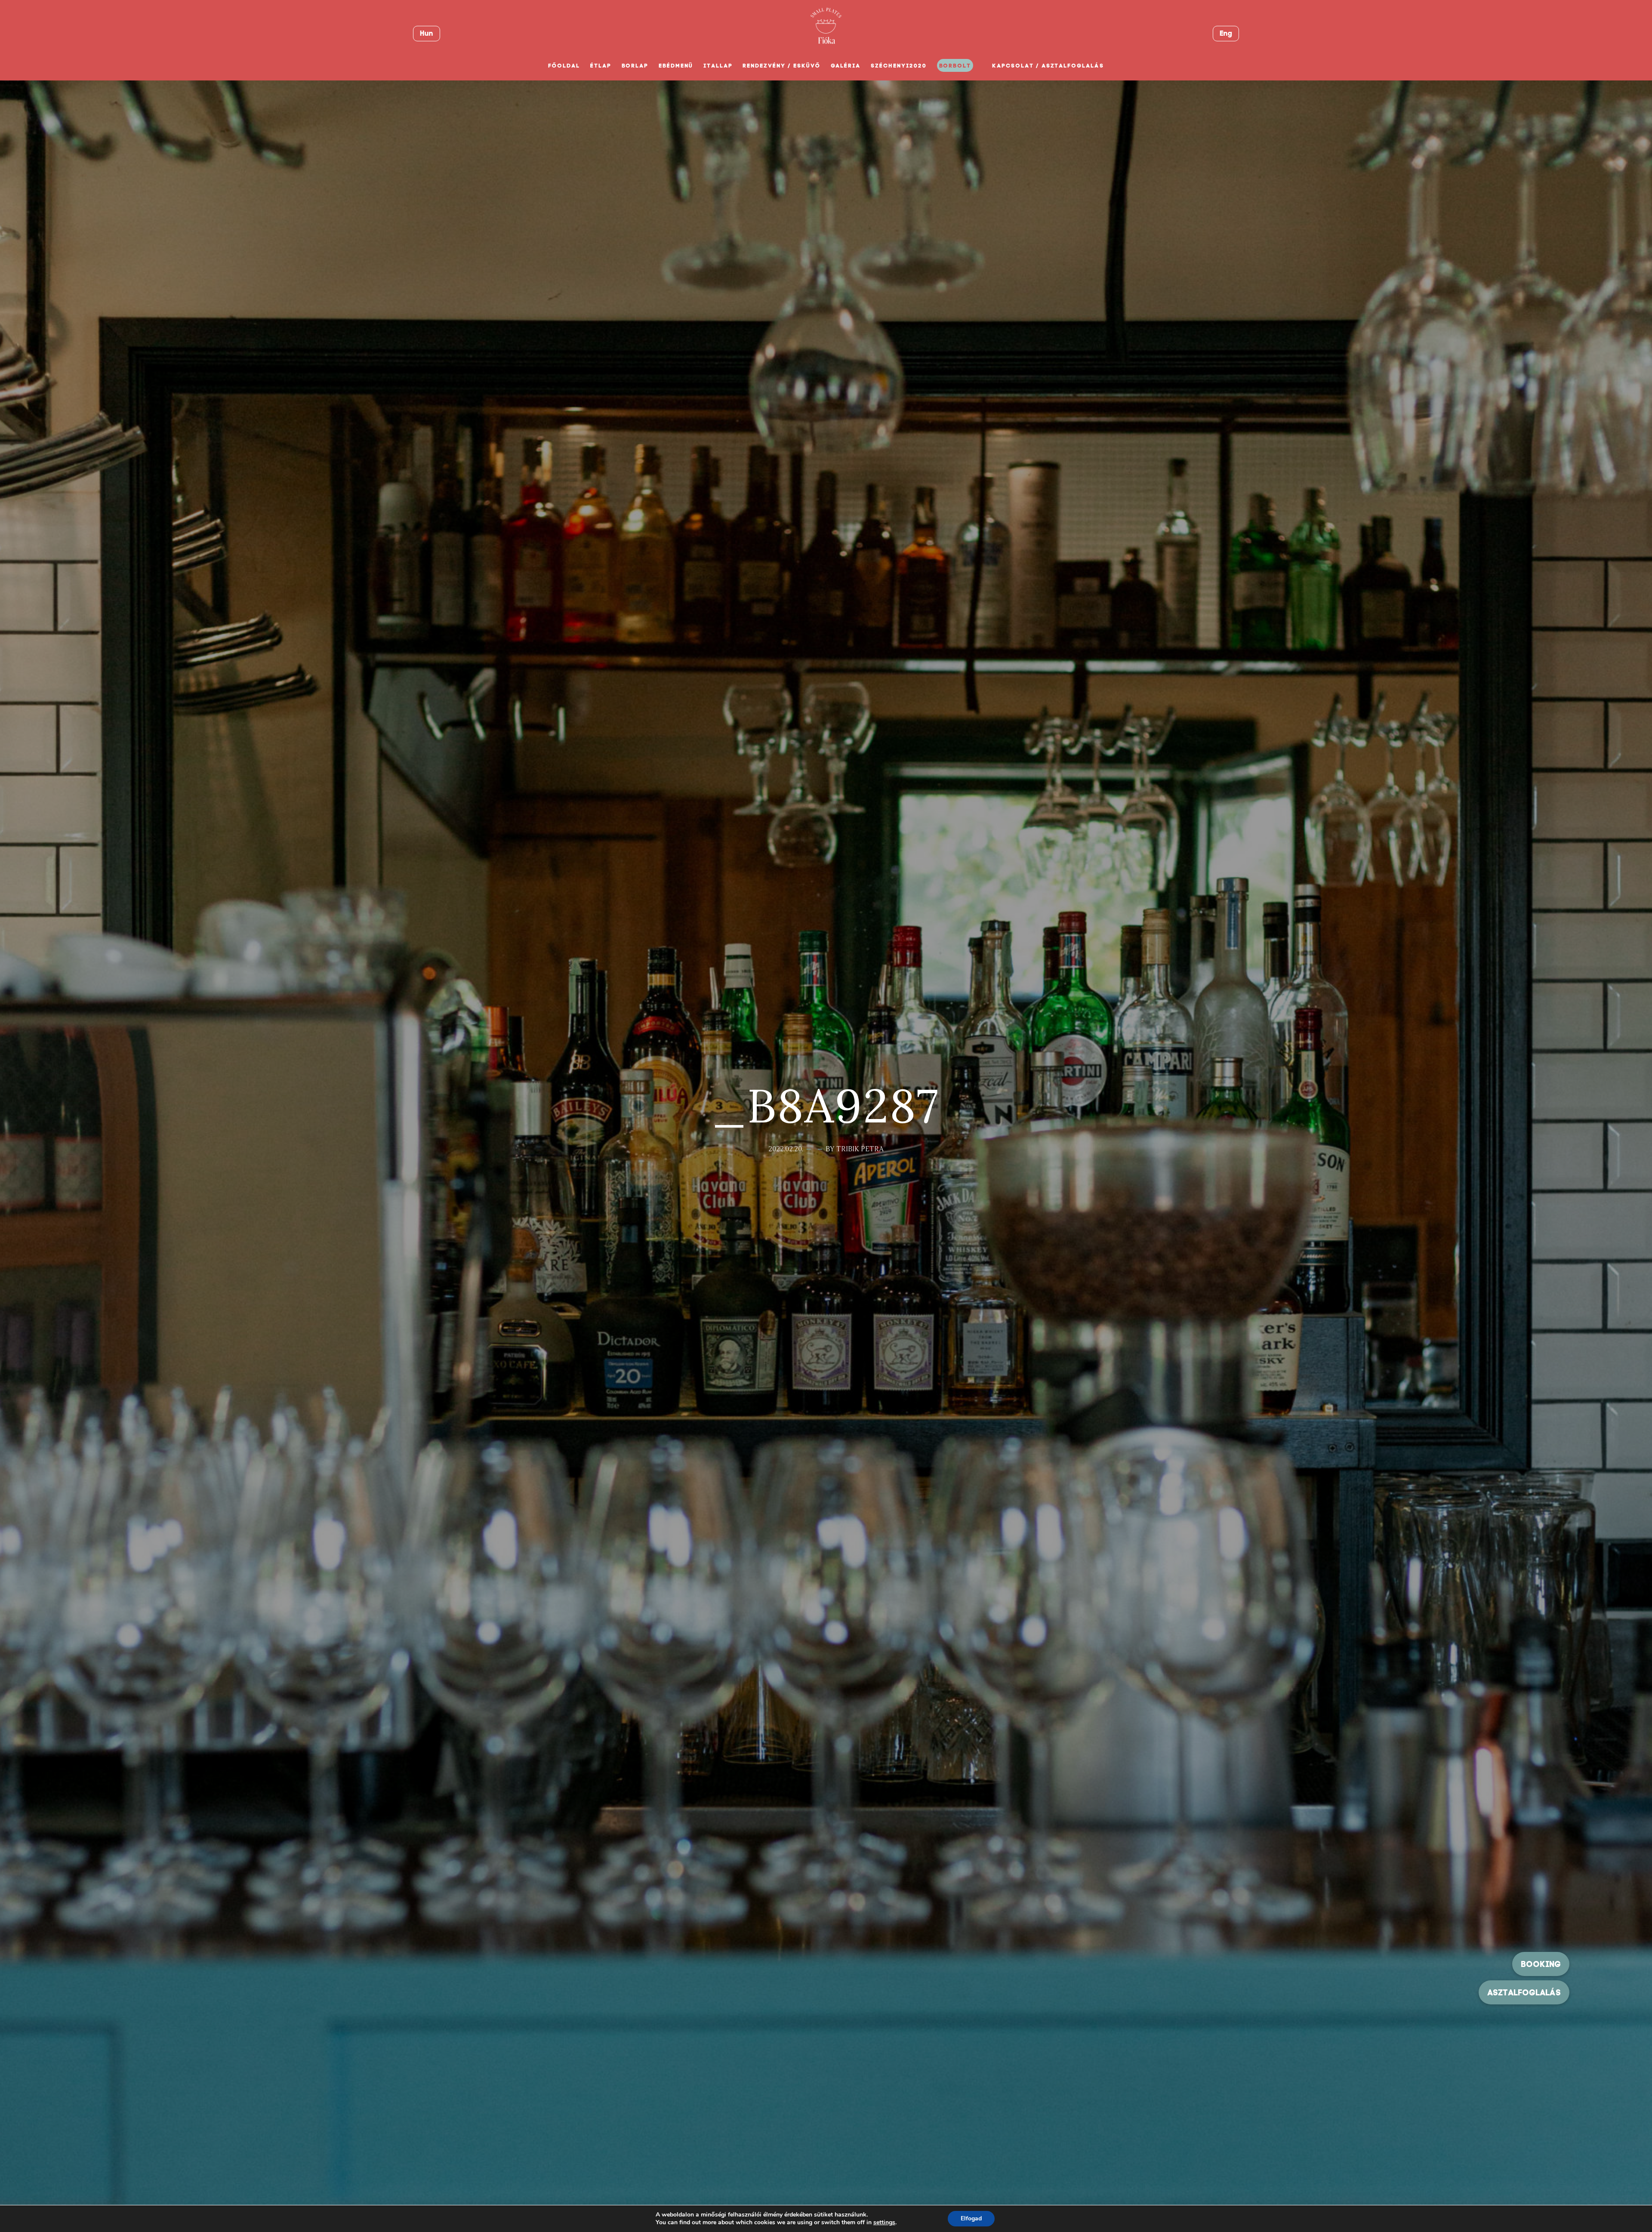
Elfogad (971, 2218)
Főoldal (564, 66)
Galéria (846, 66)
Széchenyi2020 (898, 66)
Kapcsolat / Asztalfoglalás (1048, 66)
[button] (1524, 1992)
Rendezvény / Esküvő (781, 66)
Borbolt (955, 66)
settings (884, 2223)
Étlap (601, 66)
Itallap (718, 66)
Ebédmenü (676, 66)
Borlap (635, 66)
